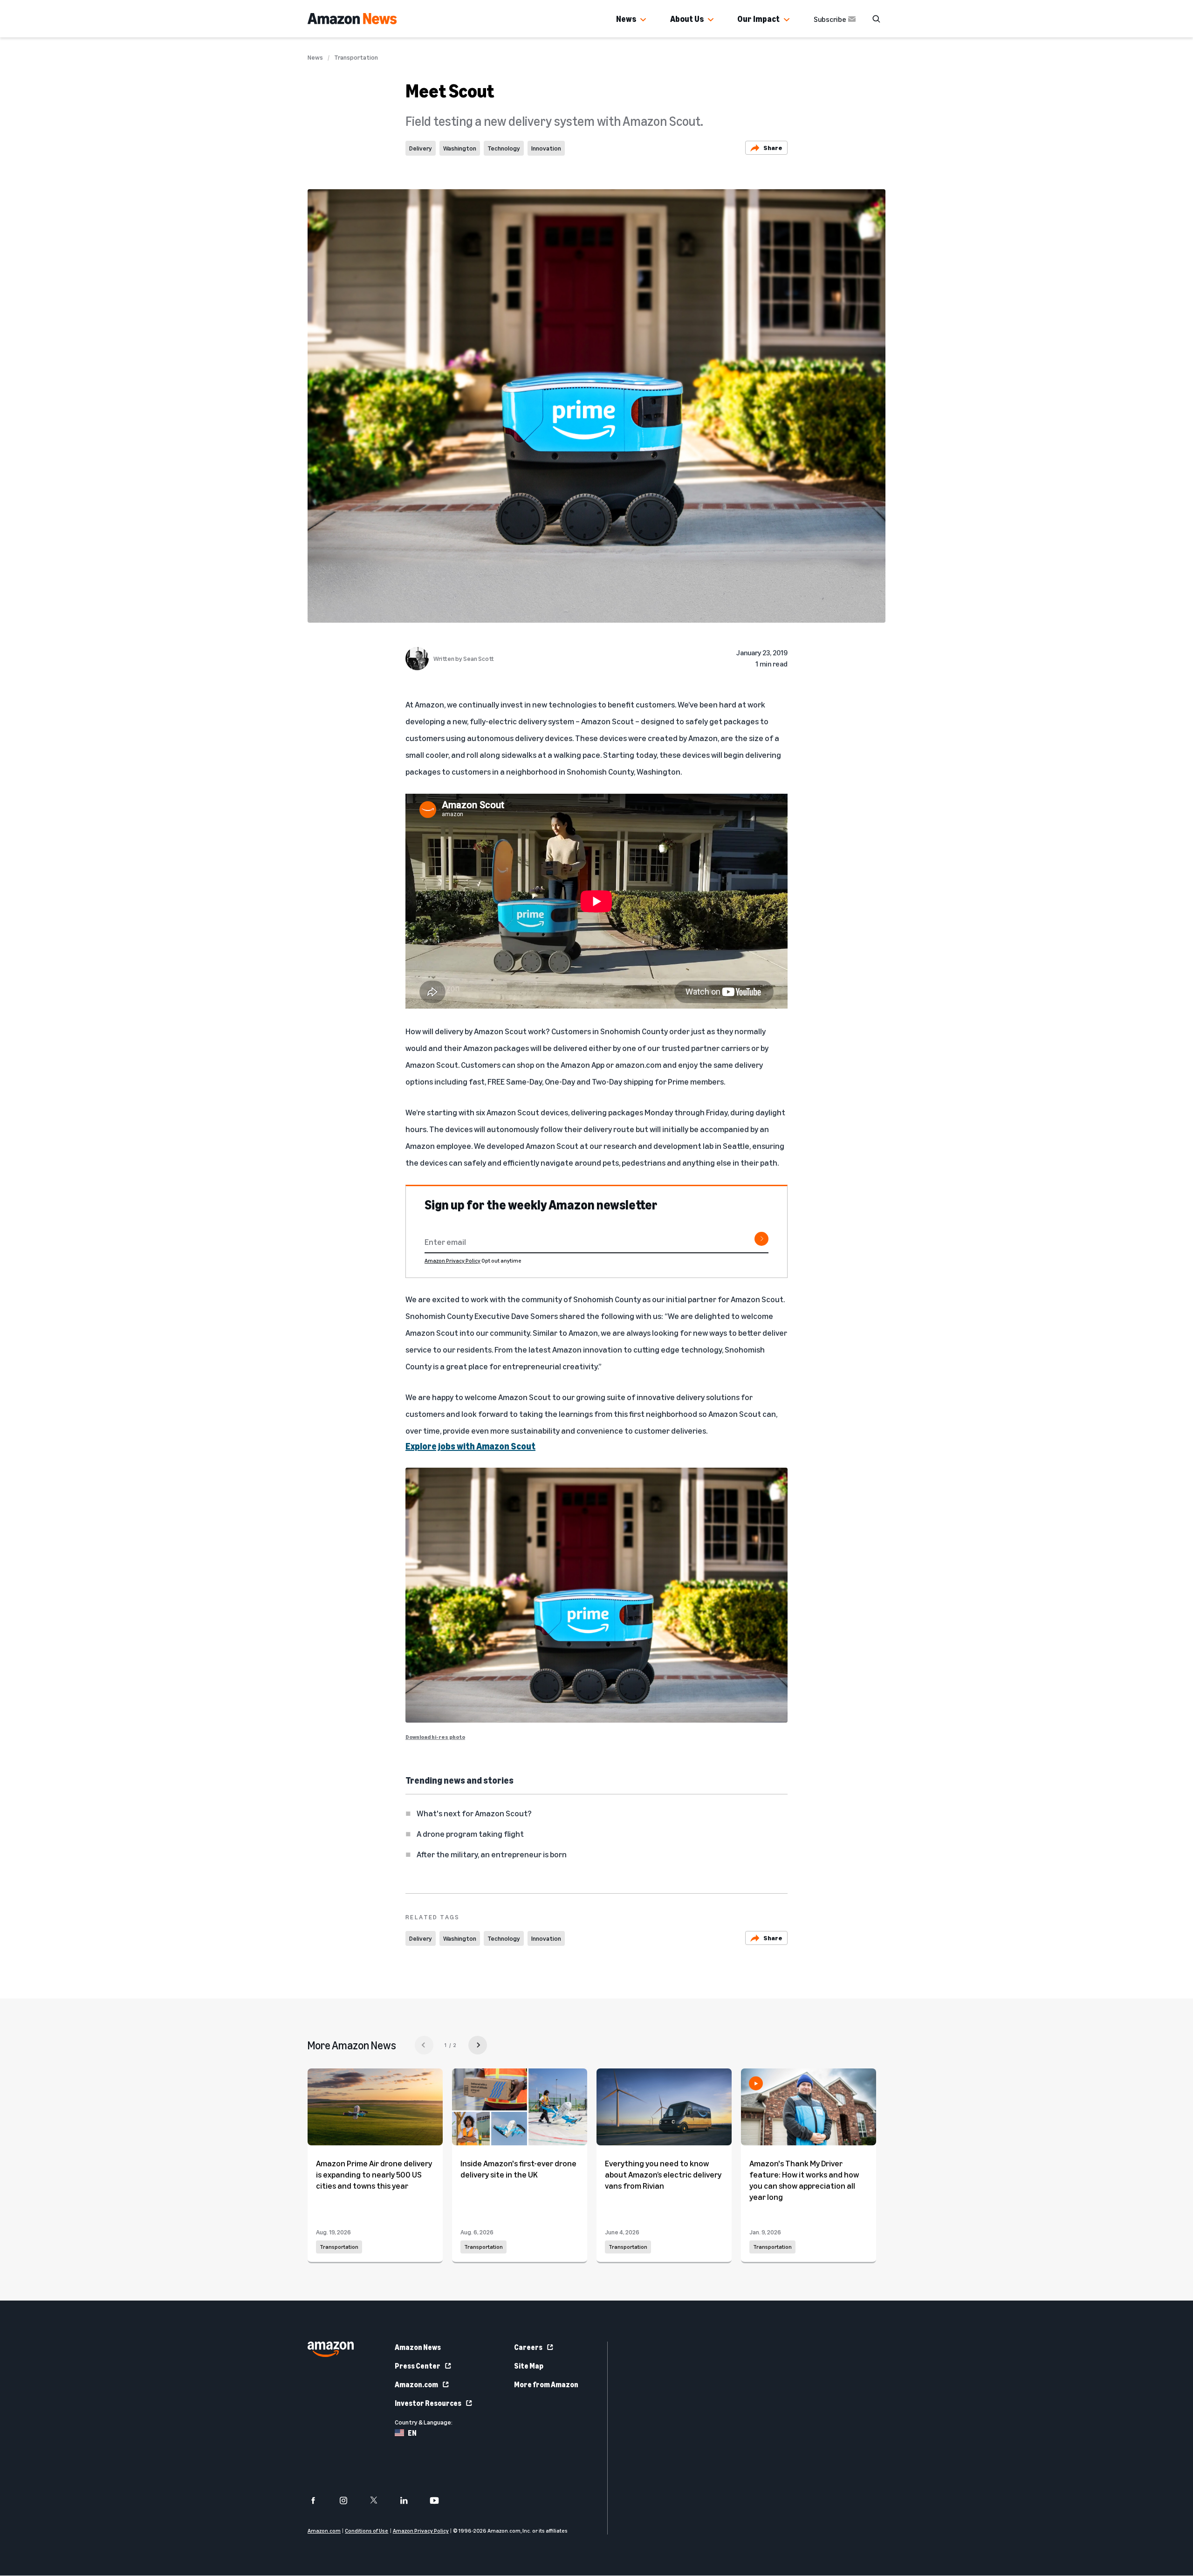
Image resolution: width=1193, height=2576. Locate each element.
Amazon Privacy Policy (453, 1261)
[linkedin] (410, 2500)
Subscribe (830, 19)
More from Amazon (546, 2384)
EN (412, 2433)
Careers (528, 2347)
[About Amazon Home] (331, 2349)
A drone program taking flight (470, 1834)
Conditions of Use (367, 2531)
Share (773, 148)
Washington (460, 148)
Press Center (418, 2366)
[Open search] (876, 19)
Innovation (546, 148)
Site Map (529, 2366)
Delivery (421, 148)
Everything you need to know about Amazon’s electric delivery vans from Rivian (663, 2174)
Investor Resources (428, 2403)
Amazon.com (416, 2384)
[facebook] (319, 2500)
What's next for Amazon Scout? (474, 1813)
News (626, 19)
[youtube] (440, 2500)
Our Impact (758, 19)
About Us (687, 19)
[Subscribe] (761, 1239)
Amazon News (418, 2347)
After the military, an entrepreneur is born (492, 1854)
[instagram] (349, 2500)
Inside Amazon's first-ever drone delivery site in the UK (518, 2169)
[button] (643, 20)
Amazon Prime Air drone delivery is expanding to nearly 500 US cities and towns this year (374, 2174)
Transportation (356, 57)
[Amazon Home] (352, 19)
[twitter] (380, 2500)
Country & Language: (424, 2422)
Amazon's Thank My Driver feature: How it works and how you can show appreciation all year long (804, 2180)
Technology (504, 148)
